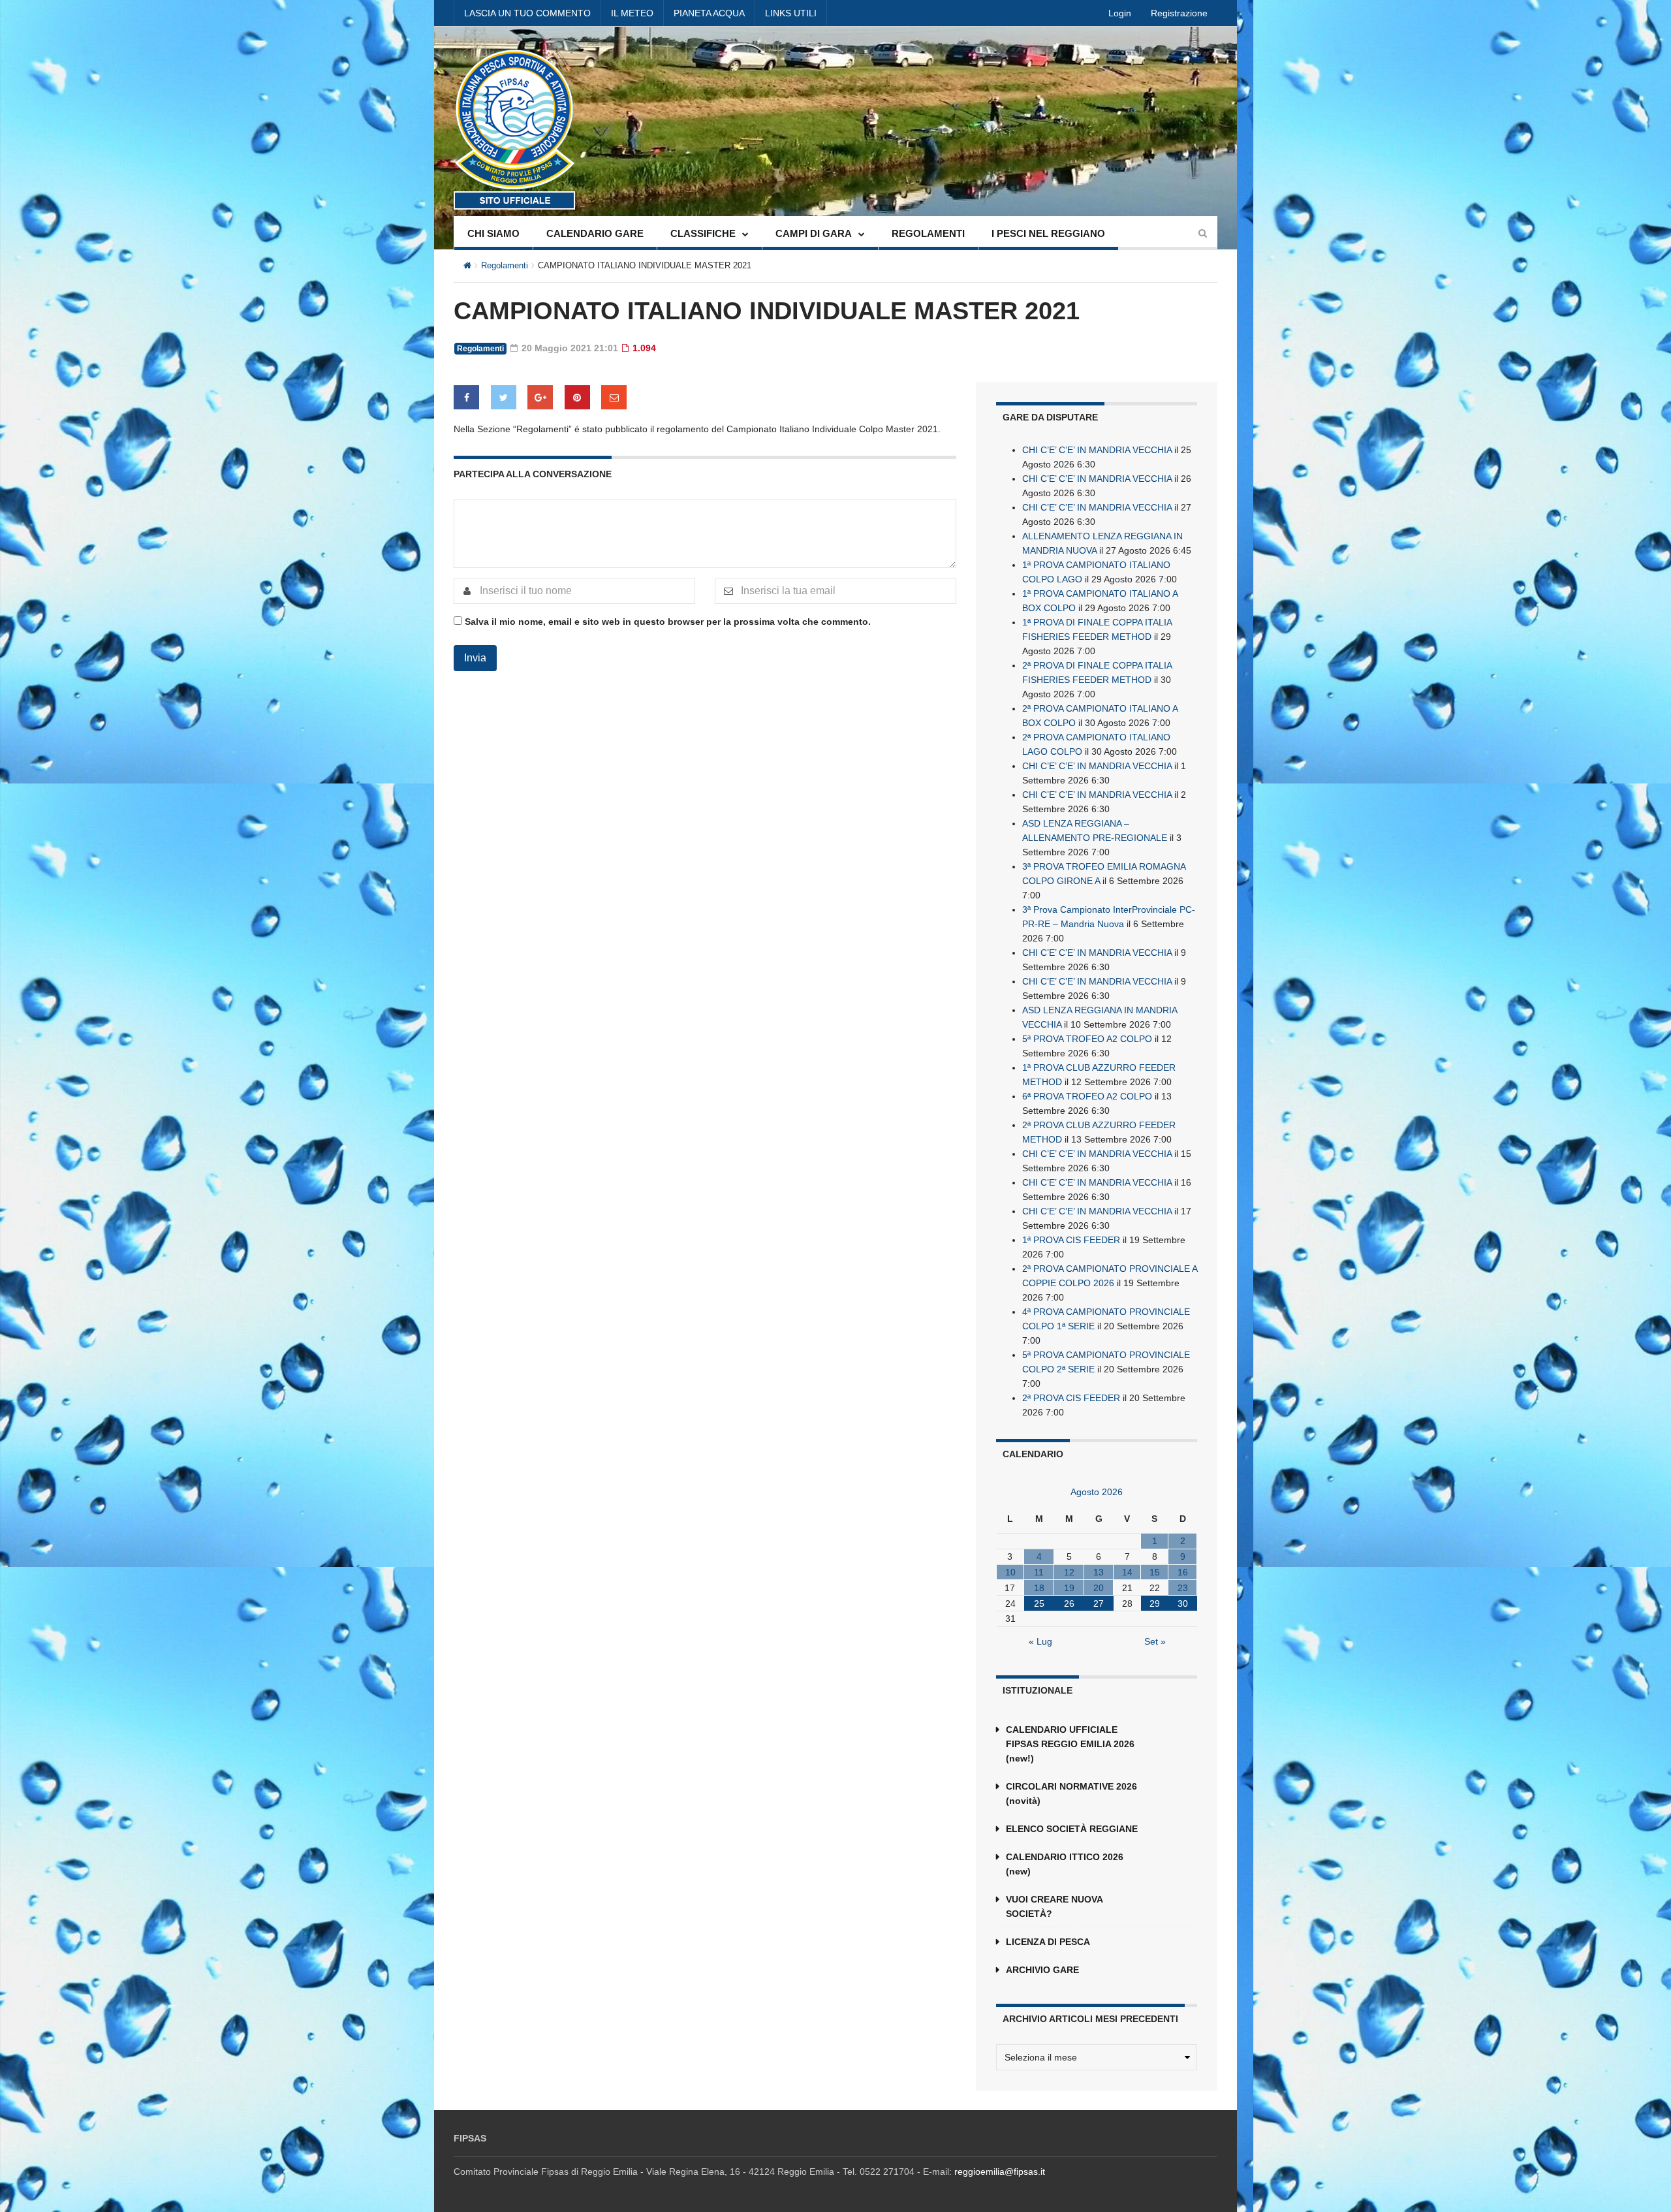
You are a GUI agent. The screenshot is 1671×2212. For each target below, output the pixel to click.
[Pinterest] (577, 397)
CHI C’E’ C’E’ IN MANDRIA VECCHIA (1097, 450)
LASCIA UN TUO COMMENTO (527, 13)
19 (1069, 1588)
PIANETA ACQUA (709, 13)
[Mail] (614, 397)
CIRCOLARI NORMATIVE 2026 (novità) (1071, 1793)
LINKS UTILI (791, 13)
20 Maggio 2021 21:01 (569, 348)
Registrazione (1179, 13)
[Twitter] (504, 397)
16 (1183, 1572)
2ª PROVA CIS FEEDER (1071, 1398)
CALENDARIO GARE (595, 233)
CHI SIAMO (493, 233)
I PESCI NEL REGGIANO (1048, 233)
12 (1069, 1572)
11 (1039, 1572)
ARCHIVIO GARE (1042, 1970)
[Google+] (540, 397)
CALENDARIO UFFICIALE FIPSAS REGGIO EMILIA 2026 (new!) (1070, 1744)
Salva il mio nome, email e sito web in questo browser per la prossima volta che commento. (668, 622)
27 (1099, 1604)
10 (1010, 1572)
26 (1069, 1604)
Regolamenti (505, 265)
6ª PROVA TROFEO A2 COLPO (1087, 1096)
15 (1155, 1572)
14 (1127, 1572)
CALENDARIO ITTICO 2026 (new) (1065, 1864)
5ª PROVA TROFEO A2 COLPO (1087, 1039)
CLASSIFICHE (703, 233)
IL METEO (632, 13)
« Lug (1040, 1641)
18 (1039, 1588)
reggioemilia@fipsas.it (1000, 2172)
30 (1183, 1604)
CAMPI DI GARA (814, 233)
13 (1099, 1572)
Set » (1155, 1641)
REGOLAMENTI (928, 233)
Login (1120, 13)
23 (1183, 1588)
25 (1039, 1604)
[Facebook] (466, 397)
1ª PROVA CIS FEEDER (1071, 1240)
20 (1099, 1588)
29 (1155, 1604)
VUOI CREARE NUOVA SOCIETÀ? (1054, 1906)
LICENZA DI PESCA (1048, 1942)
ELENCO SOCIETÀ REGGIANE (1072, 1829)
